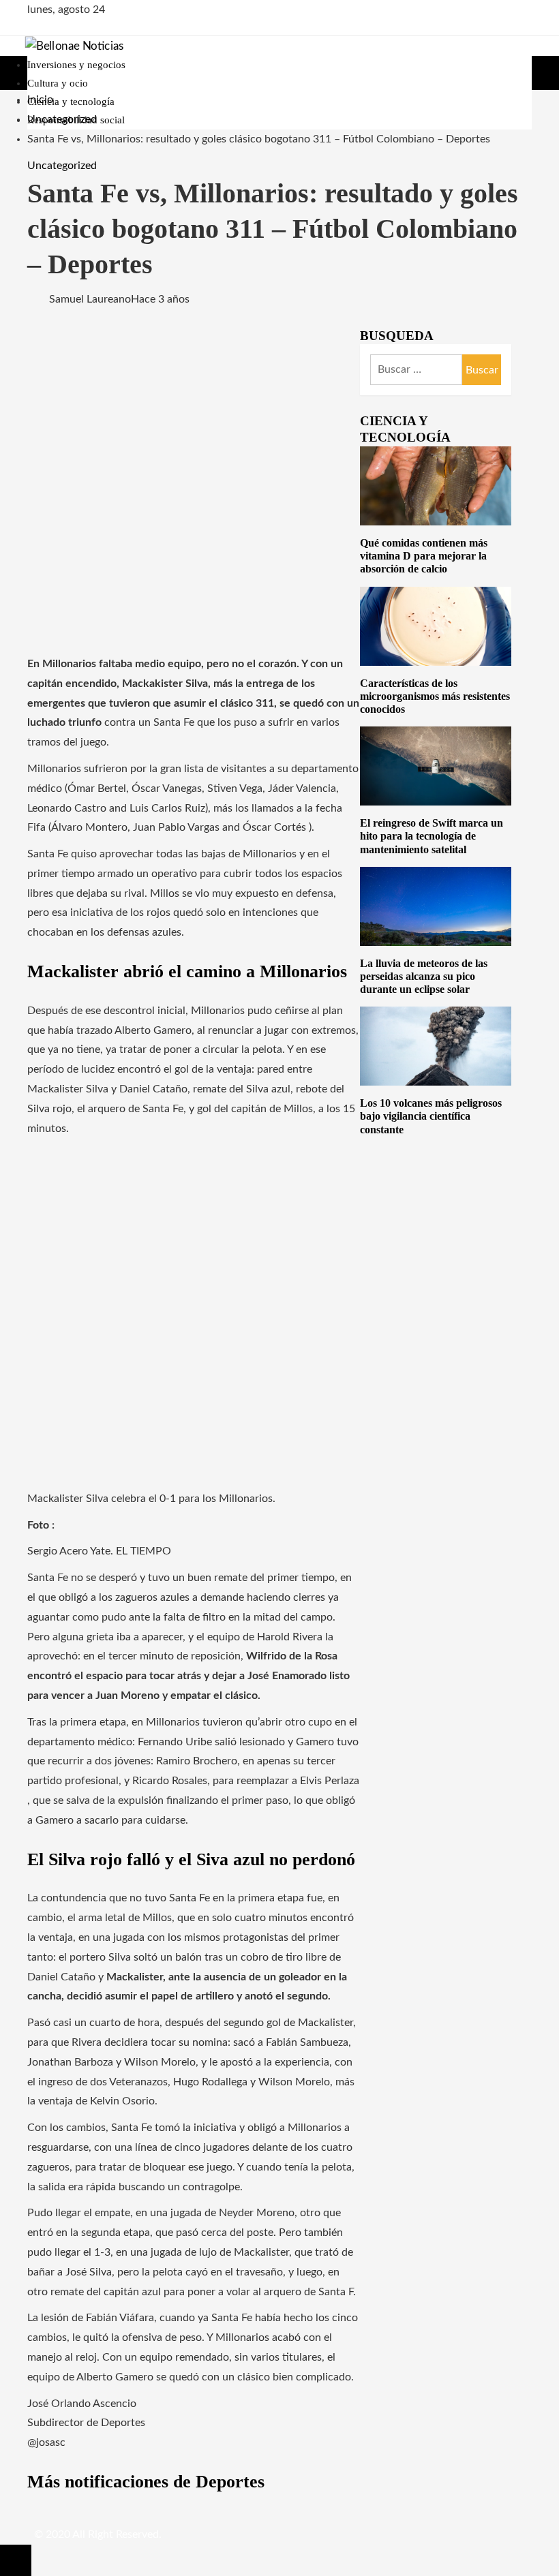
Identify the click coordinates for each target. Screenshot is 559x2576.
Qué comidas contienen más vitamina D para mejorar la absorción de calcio (424, 556)
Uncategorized (62, 166)
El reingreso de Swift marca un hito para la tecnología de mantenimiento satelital (432, 836)
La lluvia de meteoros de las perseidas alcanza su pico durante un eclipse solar (424, 976)
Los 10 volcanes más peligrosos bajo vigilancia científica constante (431, 1116)
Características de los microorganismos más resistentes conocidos (435, 696)
